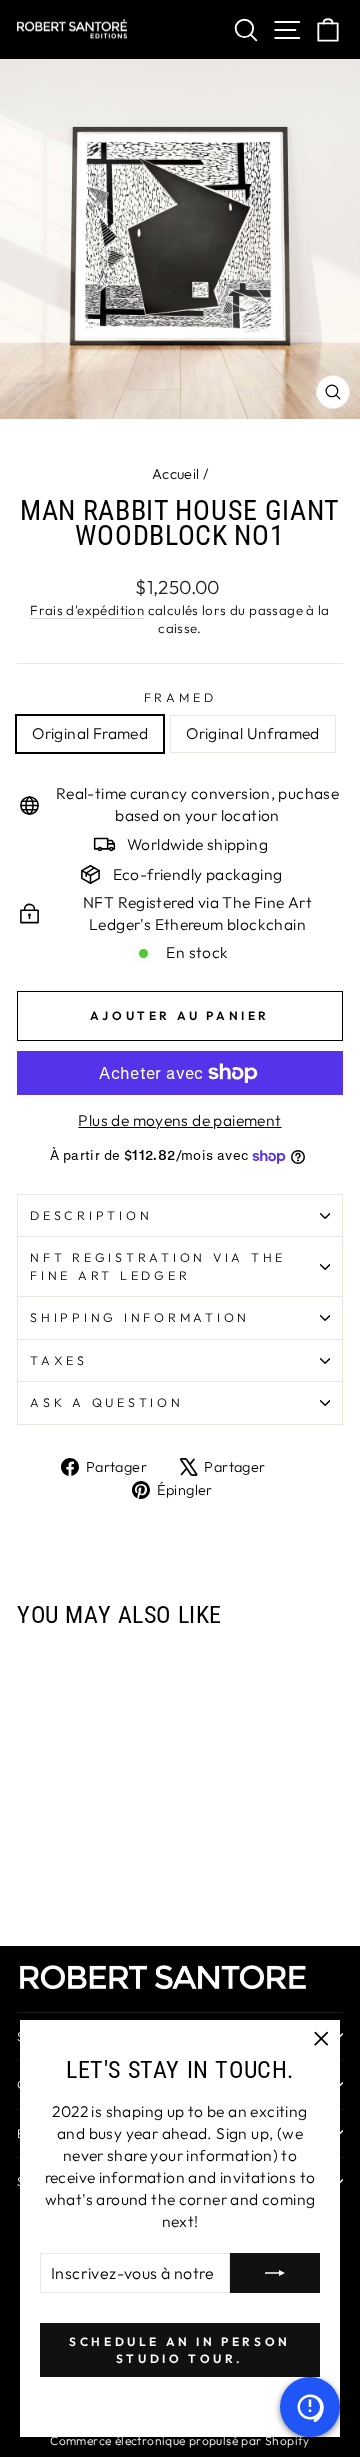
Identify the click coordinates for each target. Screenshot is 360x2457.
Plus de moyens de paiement (179, 1120)
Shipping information (140, 1317)
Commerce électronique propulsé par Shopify (179, 2440)
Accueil (176, 474)
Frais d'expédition (87, 610)
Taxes (59, 1360)
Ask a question (107, 1402)
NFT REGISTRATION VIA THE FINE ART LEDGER (158, 1266)
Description (91, 1215)
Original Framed (90, 733)
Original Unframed (253, 733)
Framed (180, 697)
